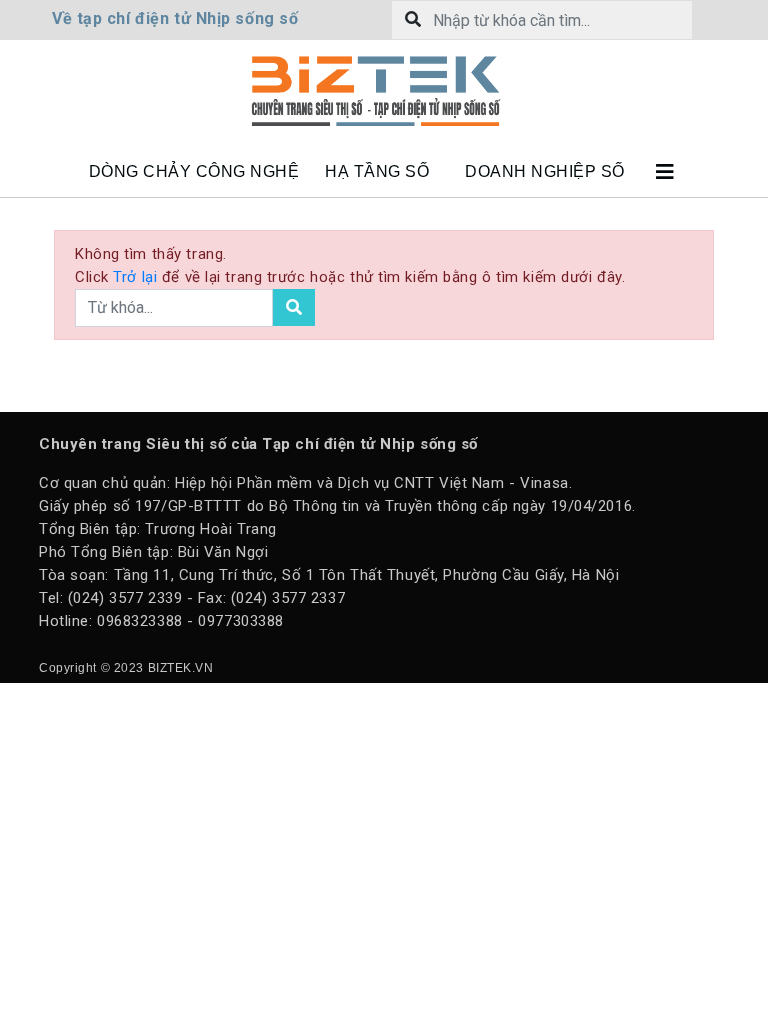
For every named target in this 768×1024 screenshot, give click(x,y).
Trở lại (137, 277)
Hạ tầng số (377, 171)
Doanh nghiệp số (545, 171)
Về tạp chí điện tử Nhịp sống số (175, 18)
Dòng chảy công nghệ (194, 171)
